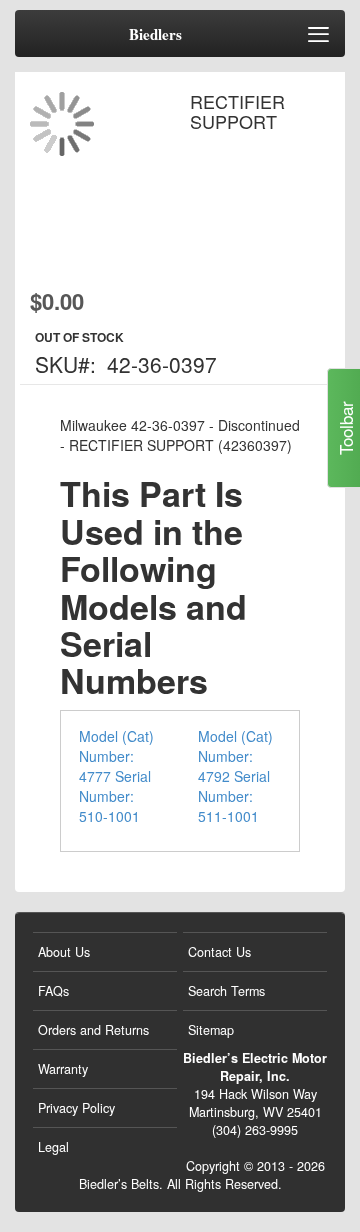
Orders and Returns (93, 1030)
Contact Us (219, 952)
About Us (64, 952)
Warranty (63, 1069)
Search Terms (226, 991)
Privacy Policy (76, 1108)
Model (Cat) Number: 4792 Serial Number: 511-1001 (235, 776)
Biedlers (155, 34)
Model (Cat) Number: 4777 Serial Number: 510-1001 (116, 776)
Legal (53, 1147)
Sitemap (211, 1030)
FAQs (53, 991)
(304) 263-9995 (255, 1130)
